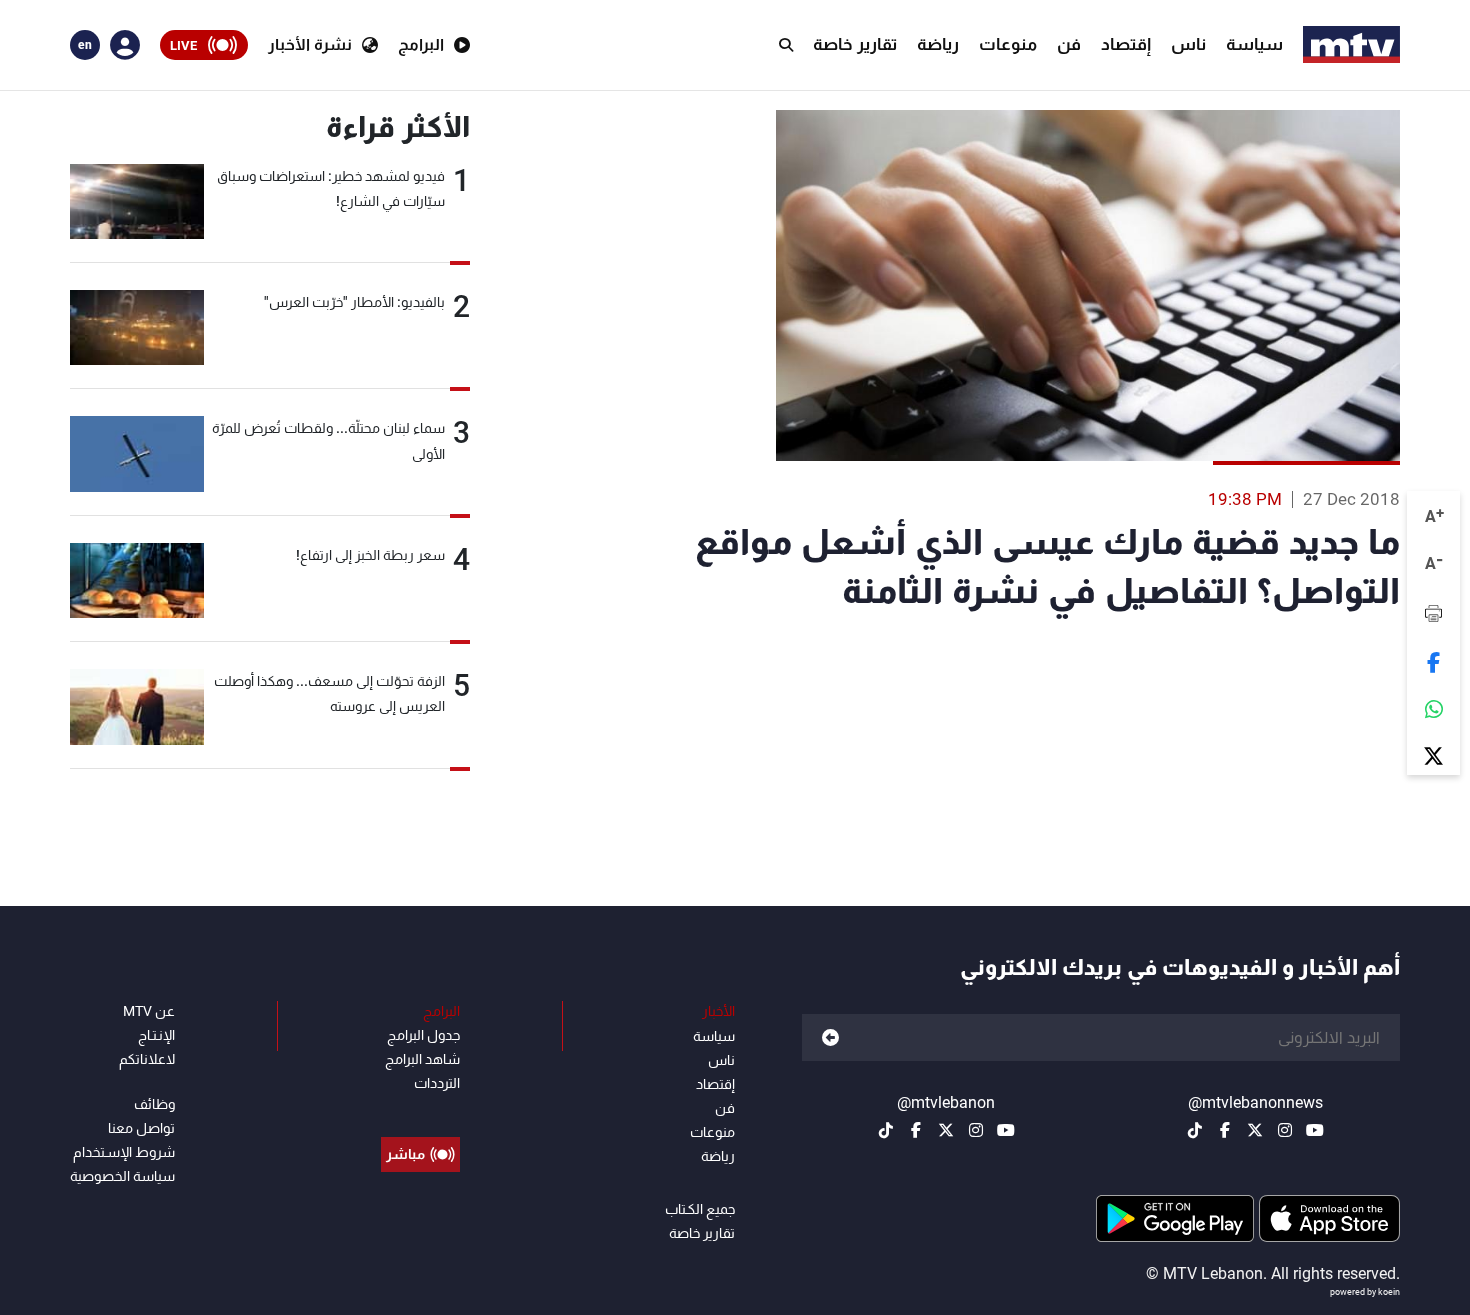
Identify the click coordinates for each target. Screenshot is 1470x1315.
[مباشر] (420, 1109)
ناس (1188, 44)
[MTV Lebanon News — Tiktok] (1195, 1130)
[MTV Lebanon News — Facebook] (1225, 1130)
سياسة (1254, 44)
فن (1069, 44)
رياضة (938, 44)
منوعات (1008, 44)
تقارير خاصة (855, 44)
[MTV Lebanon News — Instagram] (1285, 1130)
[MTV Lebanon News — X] (1255, 1130)
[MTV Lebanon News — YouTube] (1315, 1130)
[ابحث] (786, 45)
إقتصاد (1126, 44)
